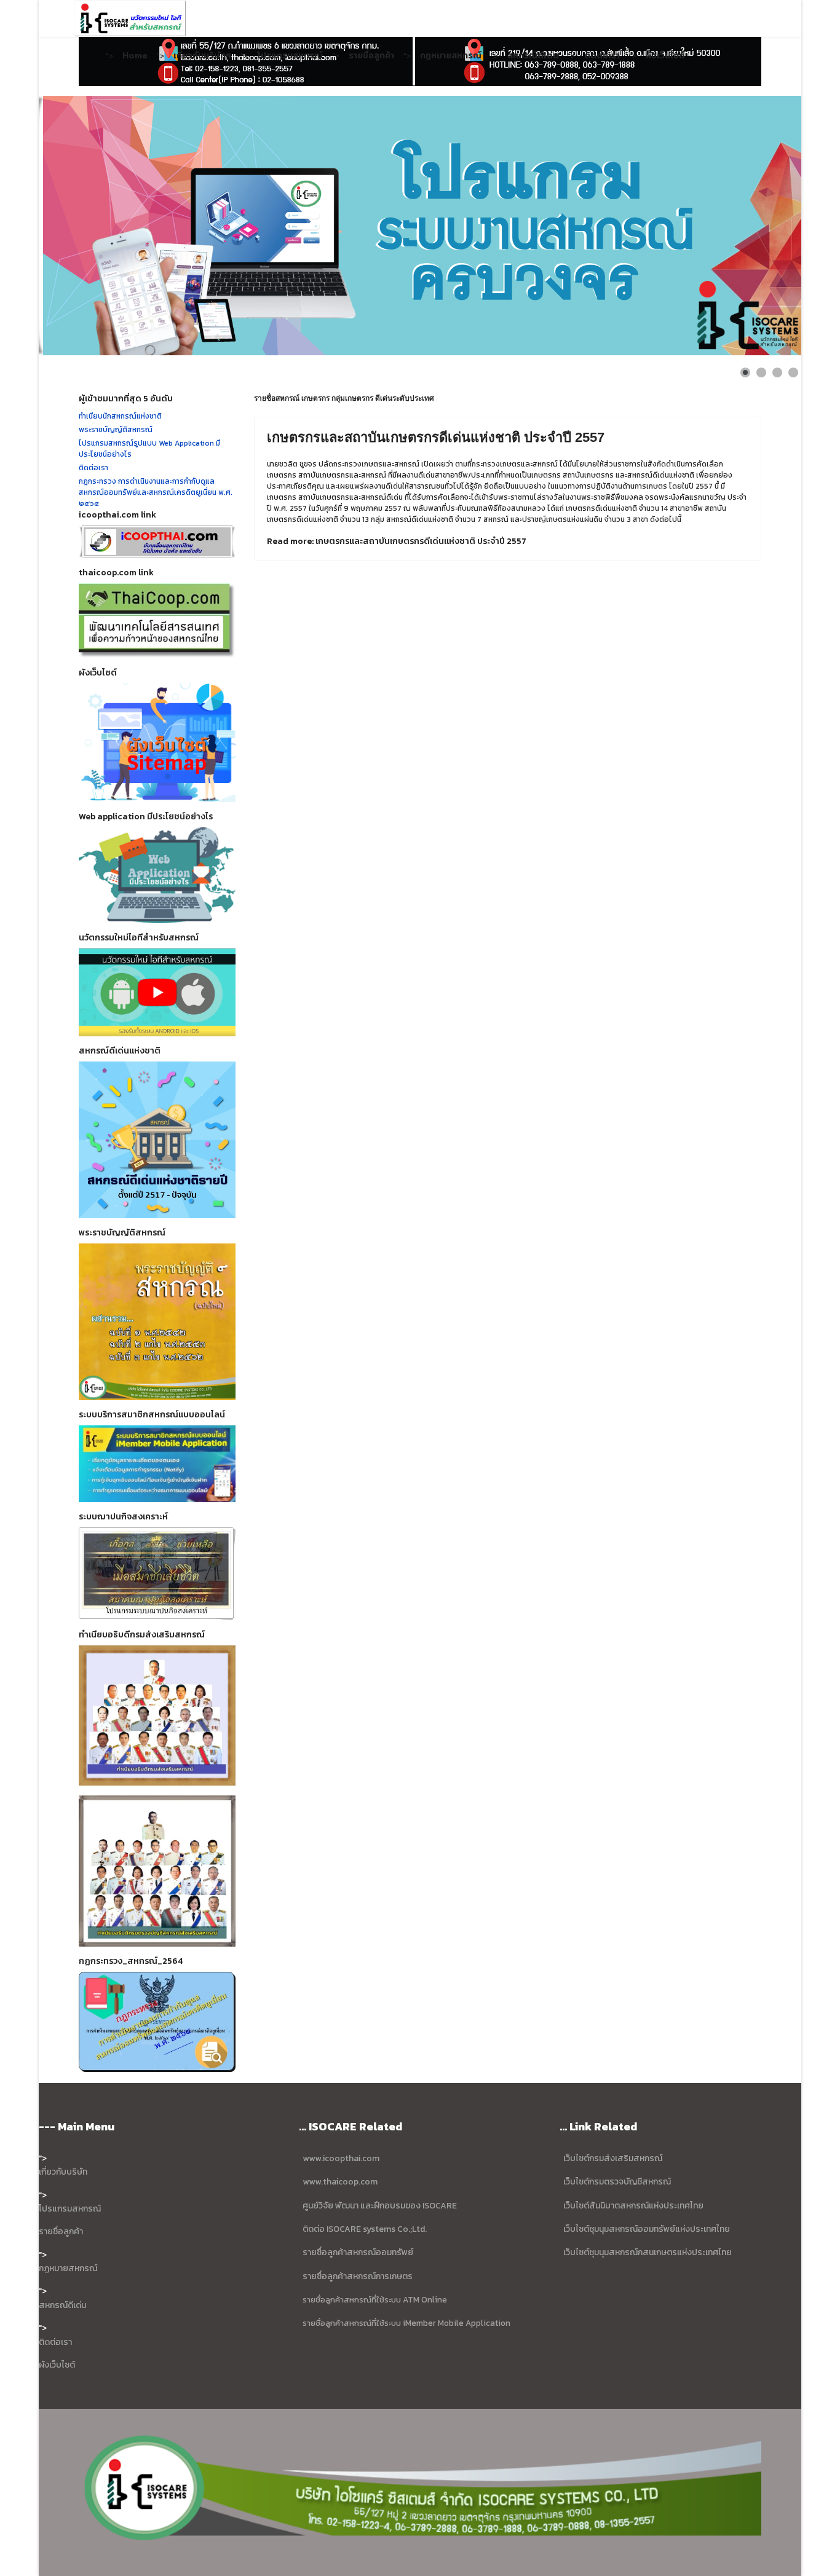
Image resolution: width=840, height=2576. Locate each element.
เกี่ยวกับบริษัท (63, 2172)
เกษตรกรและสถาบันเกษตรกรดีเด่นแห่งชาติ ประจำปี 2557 (436, 437)
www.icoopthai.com (341, 2158)
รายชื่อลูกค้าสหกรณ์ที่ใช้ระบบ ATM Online (375, 2299)
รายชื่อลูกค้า (371, 55)
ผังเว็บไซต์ (665, 55)
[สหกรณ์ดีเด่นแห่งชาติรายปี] (157, 1140)
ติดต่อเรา (602, 55)
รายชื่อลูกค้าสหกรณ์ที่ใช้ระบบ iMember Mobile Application (406, 2323)
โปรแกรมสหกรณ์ (290, 55)
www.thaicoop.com (339, 2182)
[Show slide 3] (777, 372)
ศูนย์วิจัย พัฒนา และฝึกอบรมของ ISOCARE (380, 2206)
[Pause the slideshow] (764, 226)
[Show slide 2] (761, 372)
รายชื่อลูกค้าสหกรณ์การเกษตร (358, 2276)
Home (135, 55)
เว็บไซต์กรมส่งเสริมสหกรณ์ (613, 2158)
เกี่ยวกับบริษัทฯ (202, 55)
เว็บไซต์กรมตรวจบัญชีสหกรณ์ (616, 2182)
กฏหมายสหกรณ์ (68, 2268)
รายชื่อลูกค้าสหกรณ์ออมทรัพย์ (358, 2252)
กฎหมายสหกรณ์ (451, 55)
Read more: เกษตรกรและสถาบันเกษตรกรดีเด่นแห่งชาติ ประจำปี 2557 (397, 541)
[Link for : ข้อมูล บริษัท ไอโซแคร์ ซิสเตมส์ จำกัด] (420, 226)
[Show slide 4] (793, 372)
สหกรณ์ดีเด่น (533, 55)
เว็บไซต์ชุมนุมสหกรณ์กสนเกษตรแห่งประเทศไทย (648, 2252)
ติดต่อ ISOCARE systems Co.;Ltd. (365, 2229)
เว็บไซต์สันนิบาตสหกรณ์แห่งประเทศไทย (633, 2206)
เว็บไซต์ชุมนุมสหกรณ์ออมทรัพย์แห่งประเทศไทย (646, 2229)
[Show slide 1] (745, 372)
